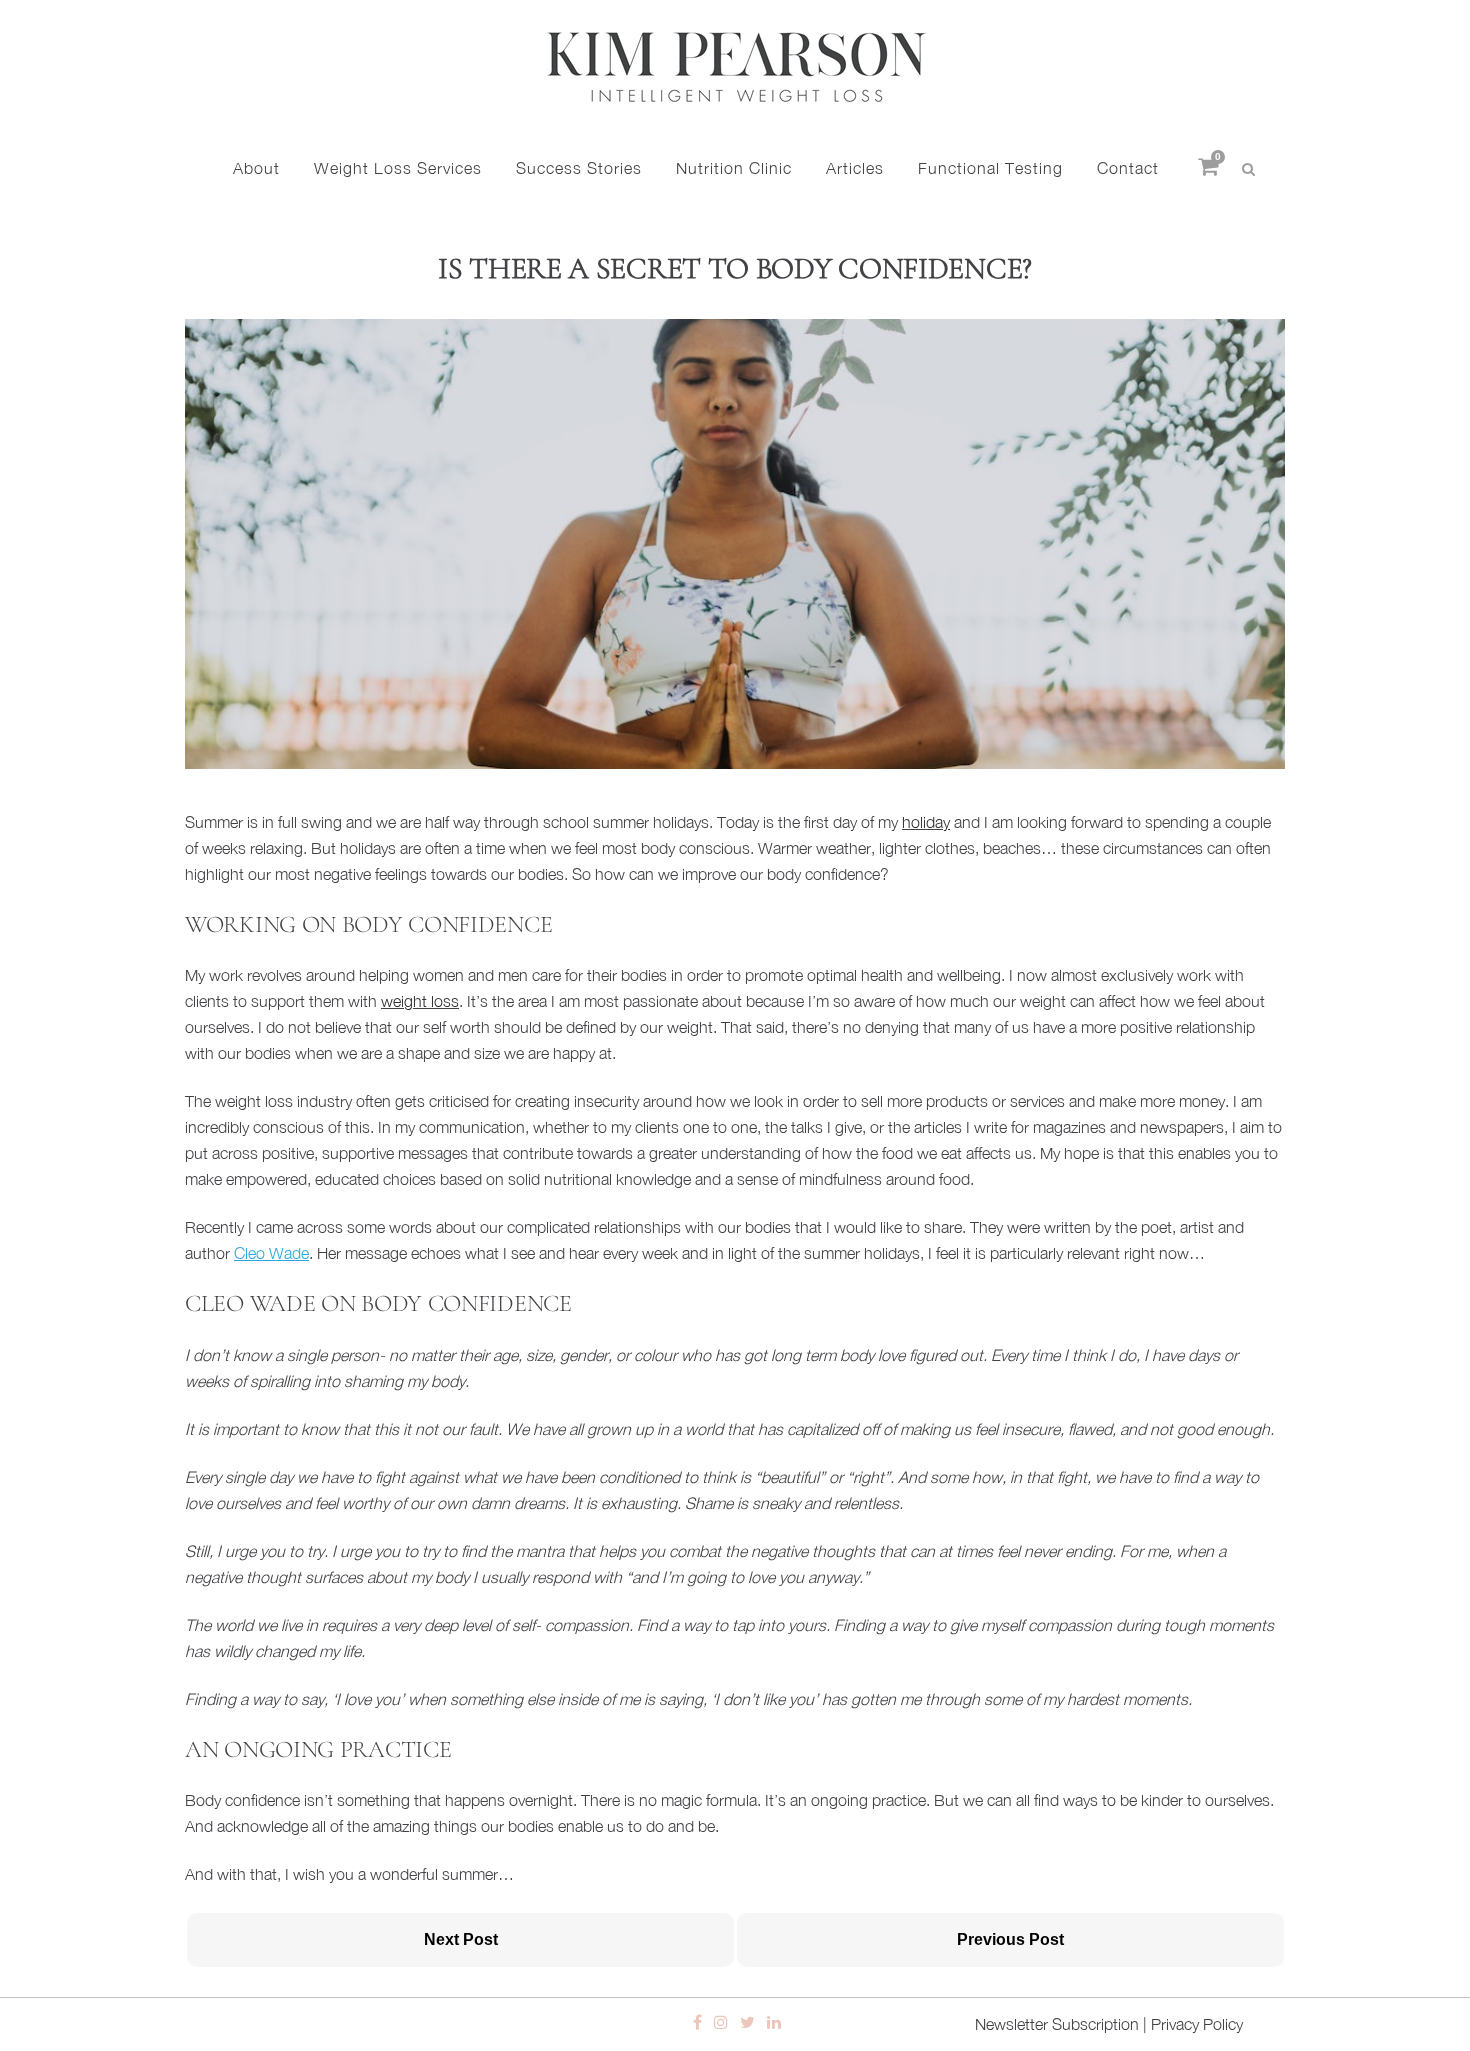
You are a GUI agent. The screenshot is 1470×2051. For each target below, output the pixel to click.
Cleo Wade (271, 1253)
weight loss (420, 1001)
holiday (926, 822)
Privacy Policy (1197, 2024)
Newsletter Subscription (1057, 2024)
